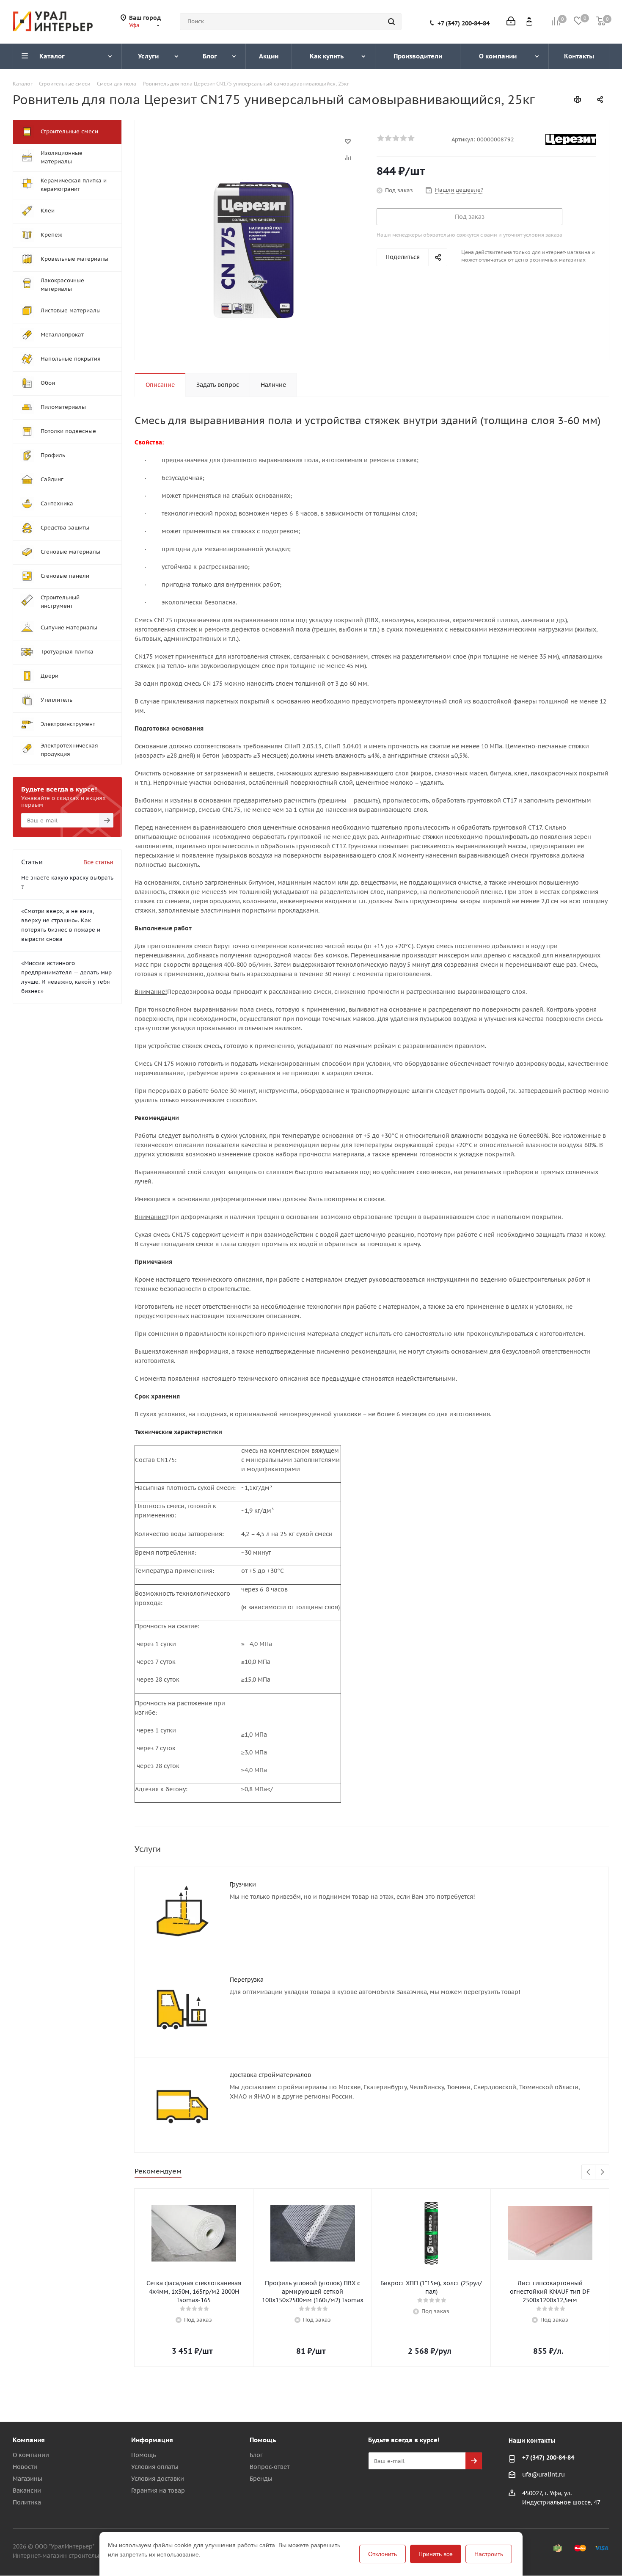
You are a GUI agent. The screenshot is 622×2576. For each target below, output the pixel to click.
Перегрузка (247, 1980)
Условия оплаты (155, 2467)
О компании (31, 2455)
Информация (152, 2440)
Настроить (489, 2554)
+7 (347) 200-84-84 (464, 23)
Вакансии (27, 2491)
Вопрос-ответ (270, 2467)
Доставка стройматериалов (270, 2075)
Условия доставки (158, 2479)
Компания (29, 2440)
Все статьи (98, 862)
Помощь (143, 2455)
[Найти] (391, 22)
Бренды (261, 2479)
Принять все (436, 2554)
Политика (27, 2502)
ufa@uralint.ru (544, 2474)
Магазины (28, 2479)
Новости (25, 2467)
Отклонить (383, 2554)
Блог (256, 2455)
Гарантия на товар (158, 2491)
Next (602, 2172)
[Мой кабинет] (511, 22)
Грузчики (243, 1884)
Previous (589, 2172)
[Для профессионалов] (529, 21)
